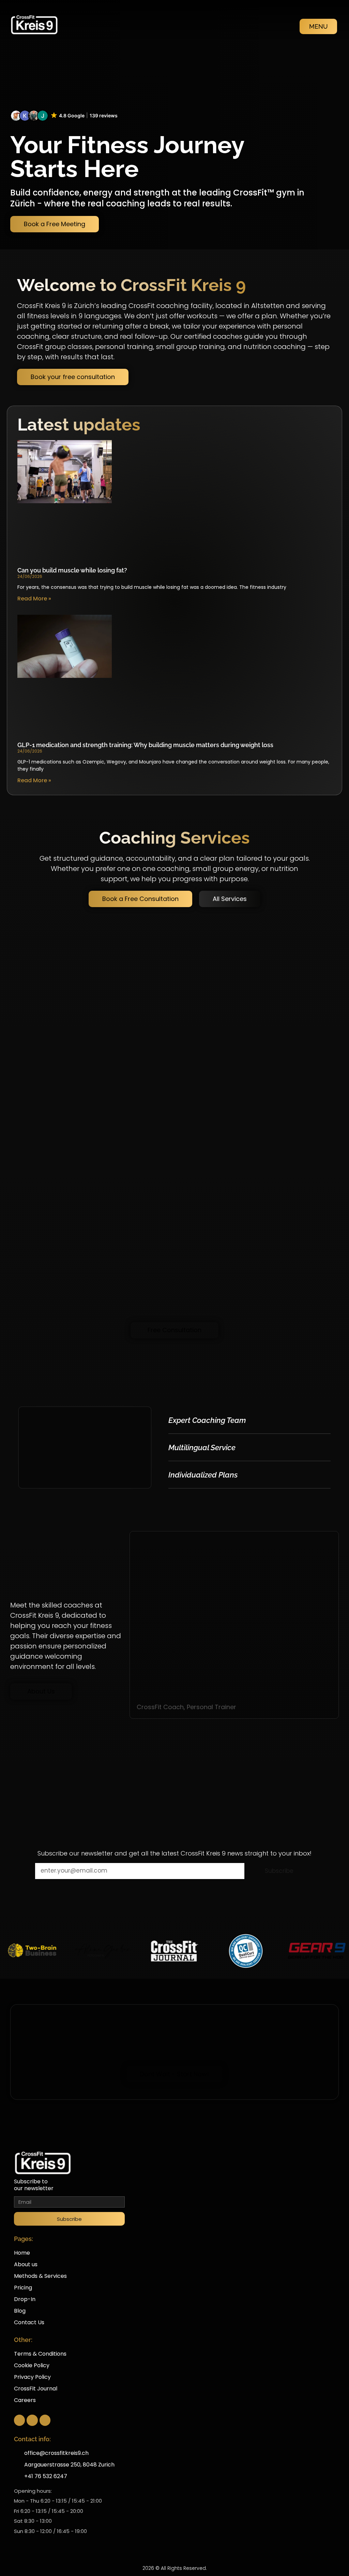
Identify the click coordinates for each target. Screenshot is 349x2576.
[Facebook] (19, 2420)
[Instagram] (32, 2420)
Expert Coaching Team (207, 1420)
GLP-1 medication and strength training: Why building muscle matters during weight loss (145, 745)
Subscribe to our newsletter (34, 2185)
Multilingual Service (202, 1447)
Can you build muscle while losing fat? (72, 570)
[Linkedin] (45, 2420)
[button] (64, 116)
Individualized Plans (203, 1475)
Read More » (34, 599)
